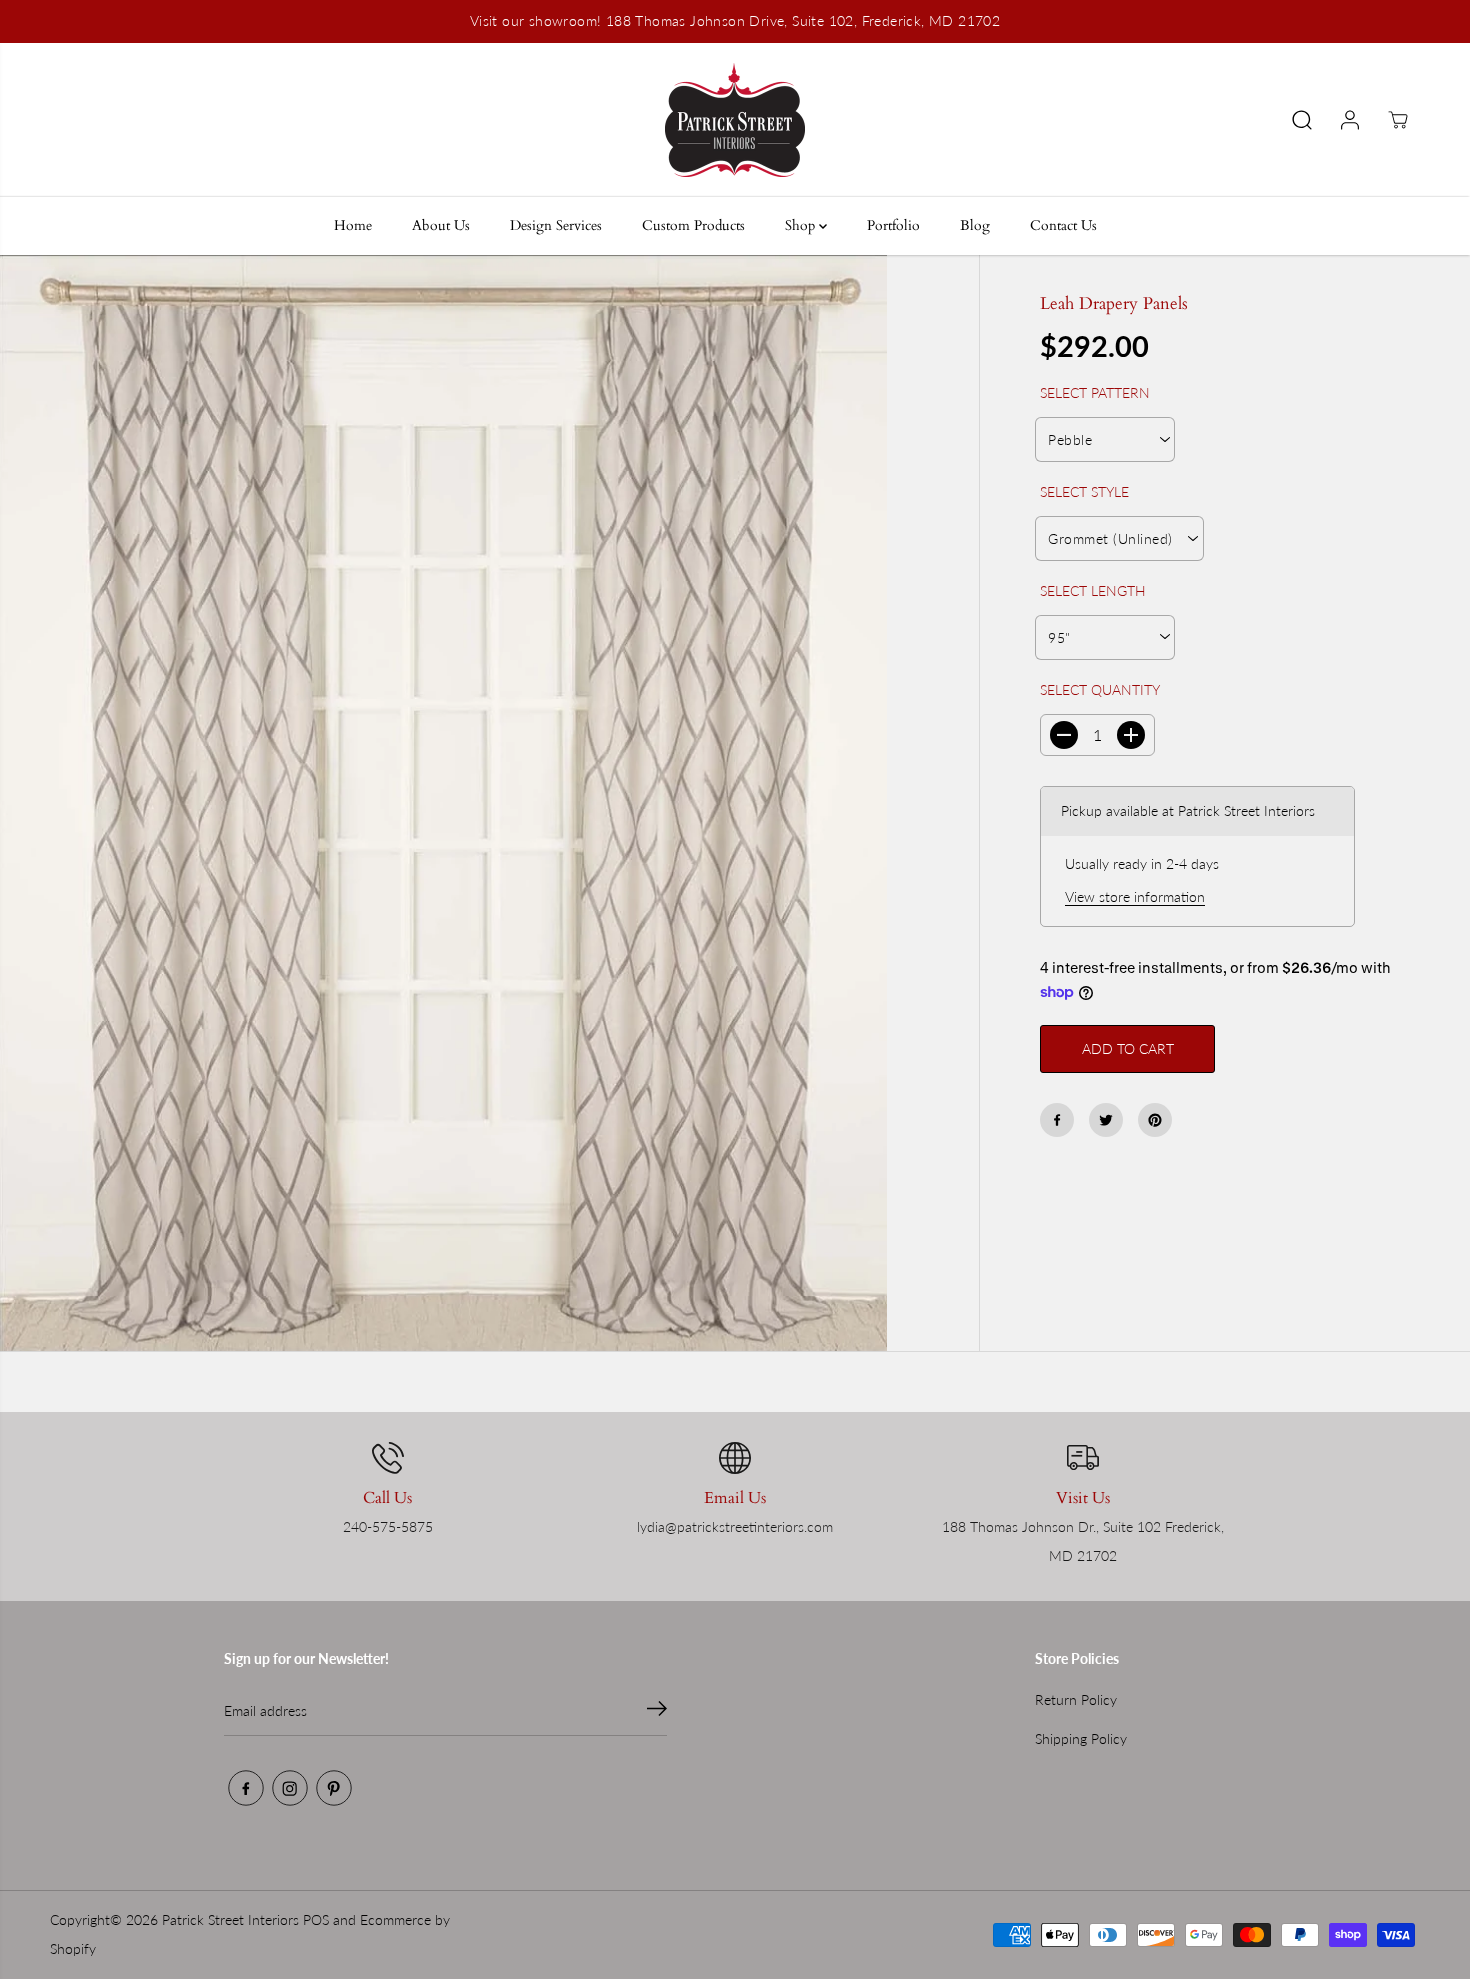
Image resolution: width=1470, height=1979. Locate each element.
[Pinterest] (1155, 1120)
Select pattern (1095, 392)
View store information (1135, 896)
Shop (802, 225)
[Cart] (1398, 120)
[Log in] (1350, 120)
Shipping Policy (1081, 1738)
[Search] (1302, 120)
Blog (975, 225)
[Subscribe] (657, 1711)
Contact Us (1063, 225)
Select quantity (1100, 689)
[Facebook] (1057, 1120)
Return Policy (1076, 1699)
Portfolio (893, 225)
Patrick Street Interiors (230, 1919)
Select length (1093, 590)
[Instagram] (290, 1788)
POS (316, 1919)
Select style (1084, 491)
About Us (441, 225)
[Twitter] (1106, 1120)
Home (353, 225)
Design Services (556, 225)
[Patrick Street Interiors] (735, 120)
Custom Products (693, 225)
